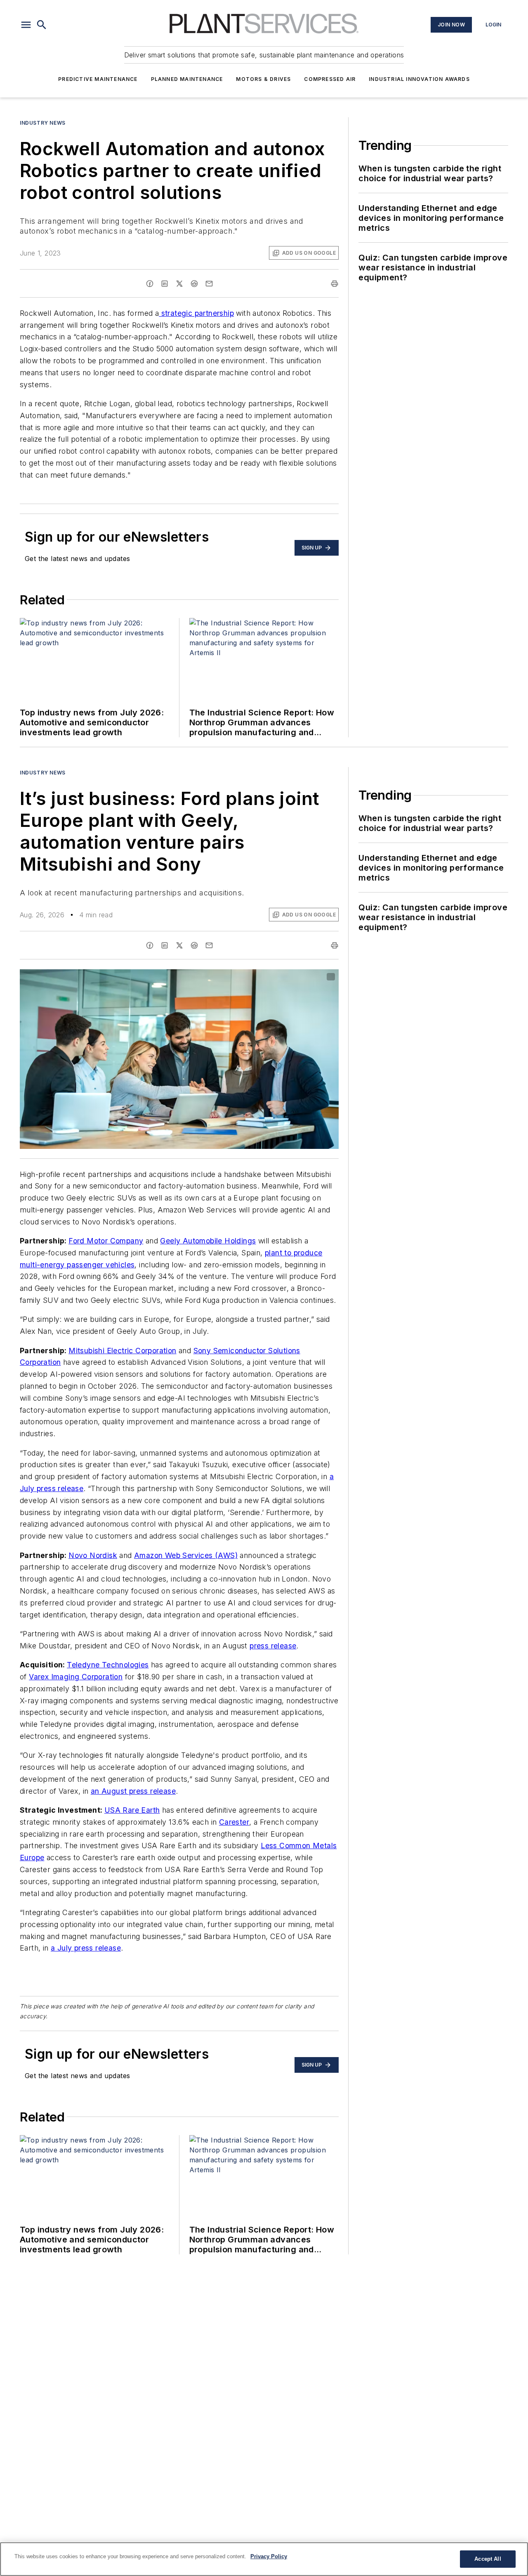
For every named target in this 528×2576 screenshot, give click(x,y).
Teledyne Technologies (108, 1665)
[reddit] (194, 284)
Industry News (43, 123)
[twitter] (179, 284)
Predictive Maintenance (98, 79)
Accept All (488, 2559)
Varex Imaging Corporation (76, 1677)
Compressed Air (330, 79)
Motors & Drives (263, 79)
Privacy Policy (269, 2556)
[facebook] (150, 284)
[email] (209, 284)
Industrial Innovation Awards (419, 79)
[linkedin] (165, 284)
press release (273, 1646)
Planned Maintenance (187, 79)
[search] (42, 25)
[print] (335, 284)
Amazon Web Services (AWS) (186, 1555)
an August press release (133, 1791)
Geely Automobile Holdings (208, 1241)
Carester (234, 1822)
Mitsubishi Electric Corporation (122, 1351)
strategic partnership (196, 313)
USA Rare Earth (132, 1810)
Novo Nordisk (93, 1555)
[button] (26, 25)
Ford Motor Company (106, 1241)
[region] (264, 2559)
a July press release (86, 1948)
